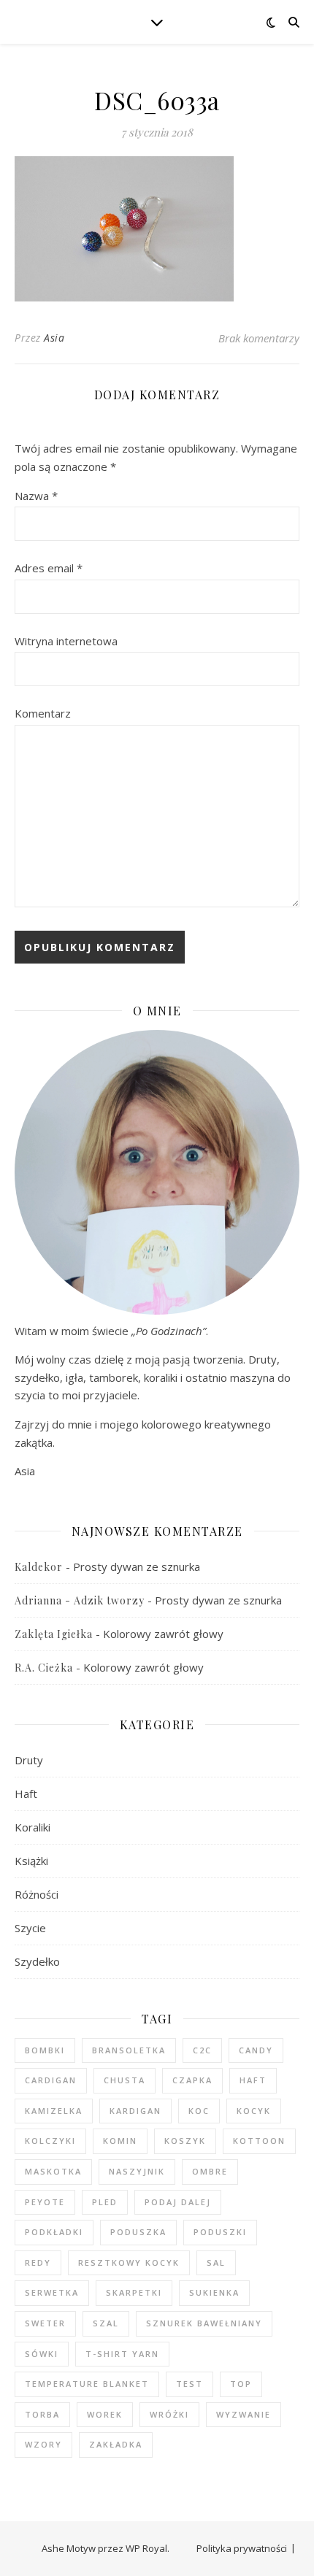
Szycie (30, 1928)
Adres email (49, 568)
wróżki (169, 2414)
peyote (45, 2202)
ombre (210, 2171)
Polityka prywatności (242, 2548)
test (189, 2384)
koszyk (185, 2141)
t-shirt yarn (122, 2354)
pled (105, 2202)
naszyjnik (137, 2171)
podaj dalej (178, 2202)
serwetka (52, 2292)
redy (38, 2262)
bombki (45, 2050)
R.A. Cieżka (44, 1668)
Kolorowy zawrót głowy (163, 1634)
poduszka (138, 2232)
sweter (45, 2323)
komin (120, 2141)
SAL (216, 2262)
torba (42, 2414)
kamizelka (54, 2111)
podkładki (54, 2232)
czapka (192, 2080)
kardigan (135, 2111)
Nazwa (36, 496)
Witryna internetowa (66, 641)
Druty (29, 1760)
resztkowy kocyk (129, 2262)
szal (106, 2323)
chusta (125, 2080)
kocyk (254, 2111)
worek (105, 2414)
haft (253, 2080)
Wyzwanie (244, 2414)
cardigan (51, 2080)
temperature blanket (87, 2384)
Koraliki (32, 1827)
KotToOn (259, 2141)
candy (256, 2050)
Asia (54, 338)
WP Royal (146, 2548)
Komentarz (43, 713)
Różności (37, 1894)
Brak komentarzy (259, 338)
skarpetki (134, 2292)
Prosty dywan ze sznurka (137, 1566)
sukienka (214, 2292)
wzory (43, 2444)
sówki (42, 2354)
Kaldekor (39, 1567)
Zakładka (116, 2444)
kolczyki (50, 2141)
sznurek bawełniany (204, 2323)
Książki (31, 1861)
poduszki (220, 2232)
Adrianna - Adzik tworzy (80, 1600)
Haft (26, 1793)
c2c (202, 2050)
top (241, 2384)
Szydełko (37, 1961)
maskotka (53, 2171)
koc (199, 2111)
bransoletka (129, 2050)
